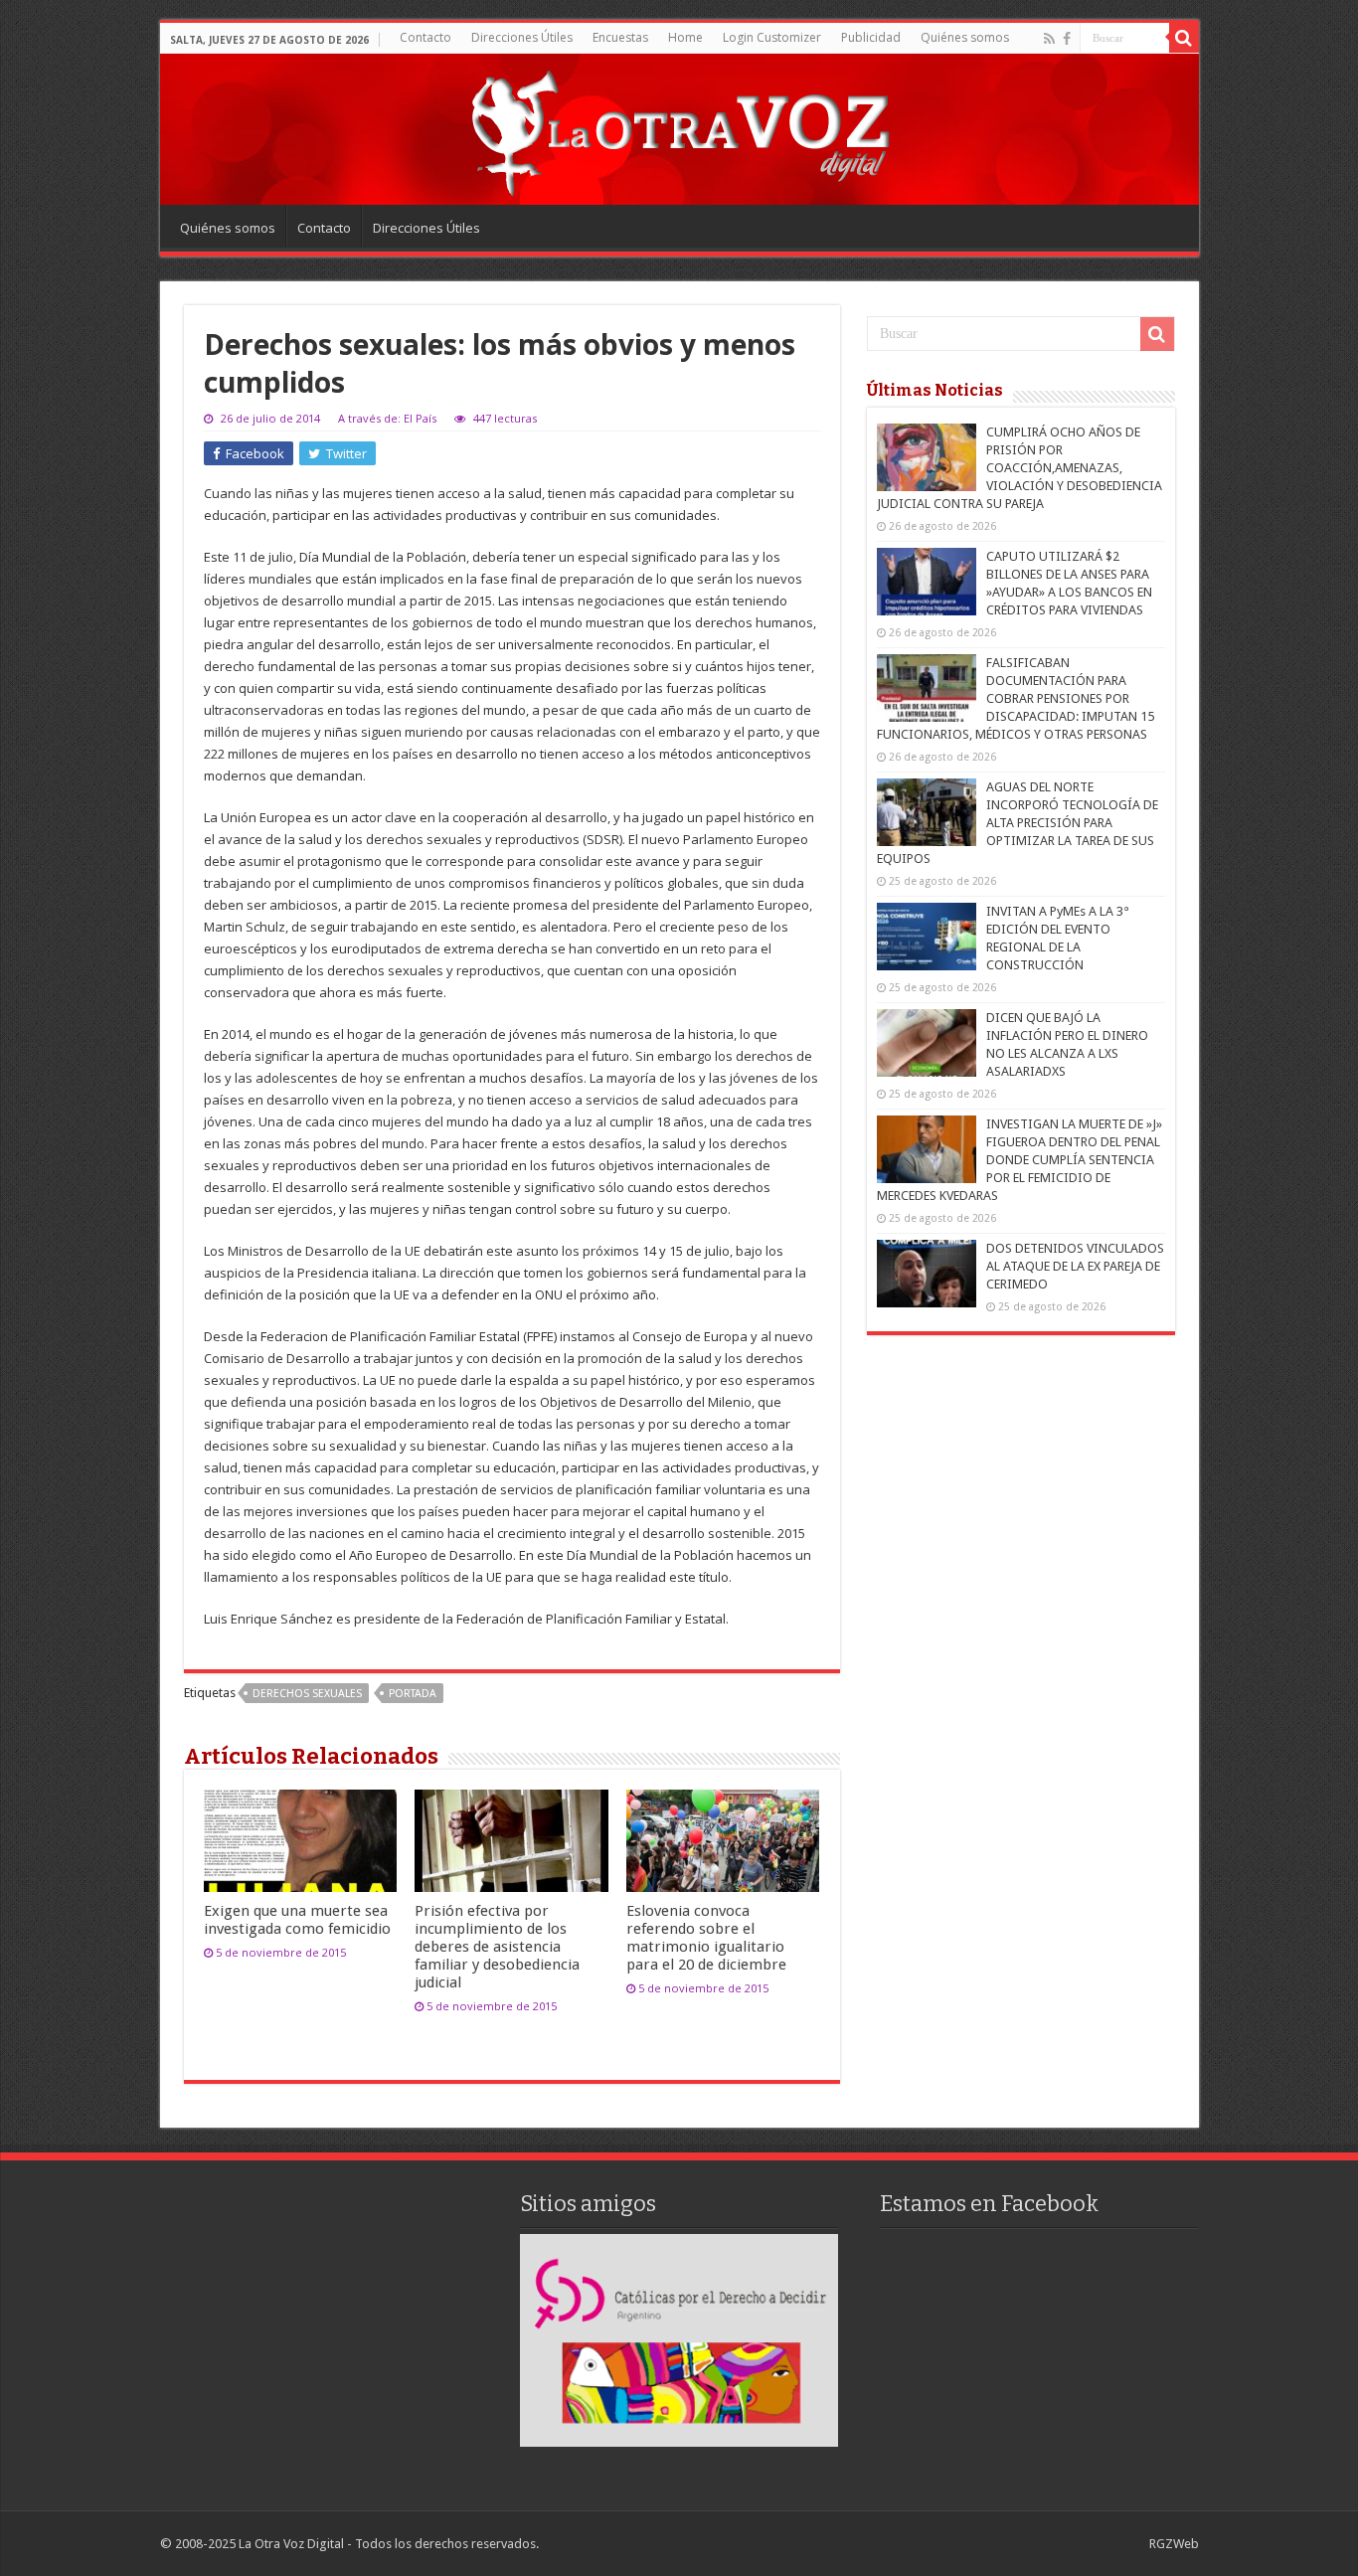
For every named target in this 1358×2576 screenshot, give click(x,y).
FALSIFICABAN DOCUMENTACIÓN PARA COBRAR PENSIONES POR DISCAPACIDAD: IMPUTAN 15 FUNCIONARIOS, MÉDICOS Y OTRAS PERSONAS (1016, 698)
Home (685, 37)
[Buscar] (1184, 38)
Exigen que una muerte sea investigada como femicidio (297, 1920)
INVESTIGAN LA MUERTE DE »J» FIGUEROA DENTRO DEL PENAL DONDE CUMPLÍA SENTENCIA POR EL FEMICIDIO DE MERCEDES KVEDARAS (1019, 1160)
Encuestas (620, 37)
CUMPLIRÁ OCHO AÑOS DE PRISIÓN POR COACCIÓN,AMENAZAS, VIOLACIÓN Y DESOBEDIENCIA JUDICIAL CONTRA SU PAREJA (1019, 468)
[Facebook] (1067, 39)
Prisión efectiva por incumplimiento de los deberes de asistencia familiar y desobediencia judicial (497, 1947)
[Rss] (1049, 39)
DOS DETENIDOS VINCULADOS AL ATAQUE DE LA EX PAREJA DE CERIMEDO (1075, 1266)
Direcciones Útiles (522, 37)
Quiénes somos (965, 37)
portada (413, 1694)
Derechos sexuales (307, 1694)
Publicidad (871, 37)
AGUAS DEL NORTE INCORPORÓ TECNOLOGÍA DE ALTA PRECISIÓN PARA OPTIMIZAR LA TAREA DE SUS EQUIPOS (1018, 823)
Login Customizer (772, 37)
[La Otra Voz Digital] (679, 128)
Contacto (425, 37)
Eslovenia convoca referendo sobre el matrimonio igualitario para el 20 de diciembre (706, 1938)
